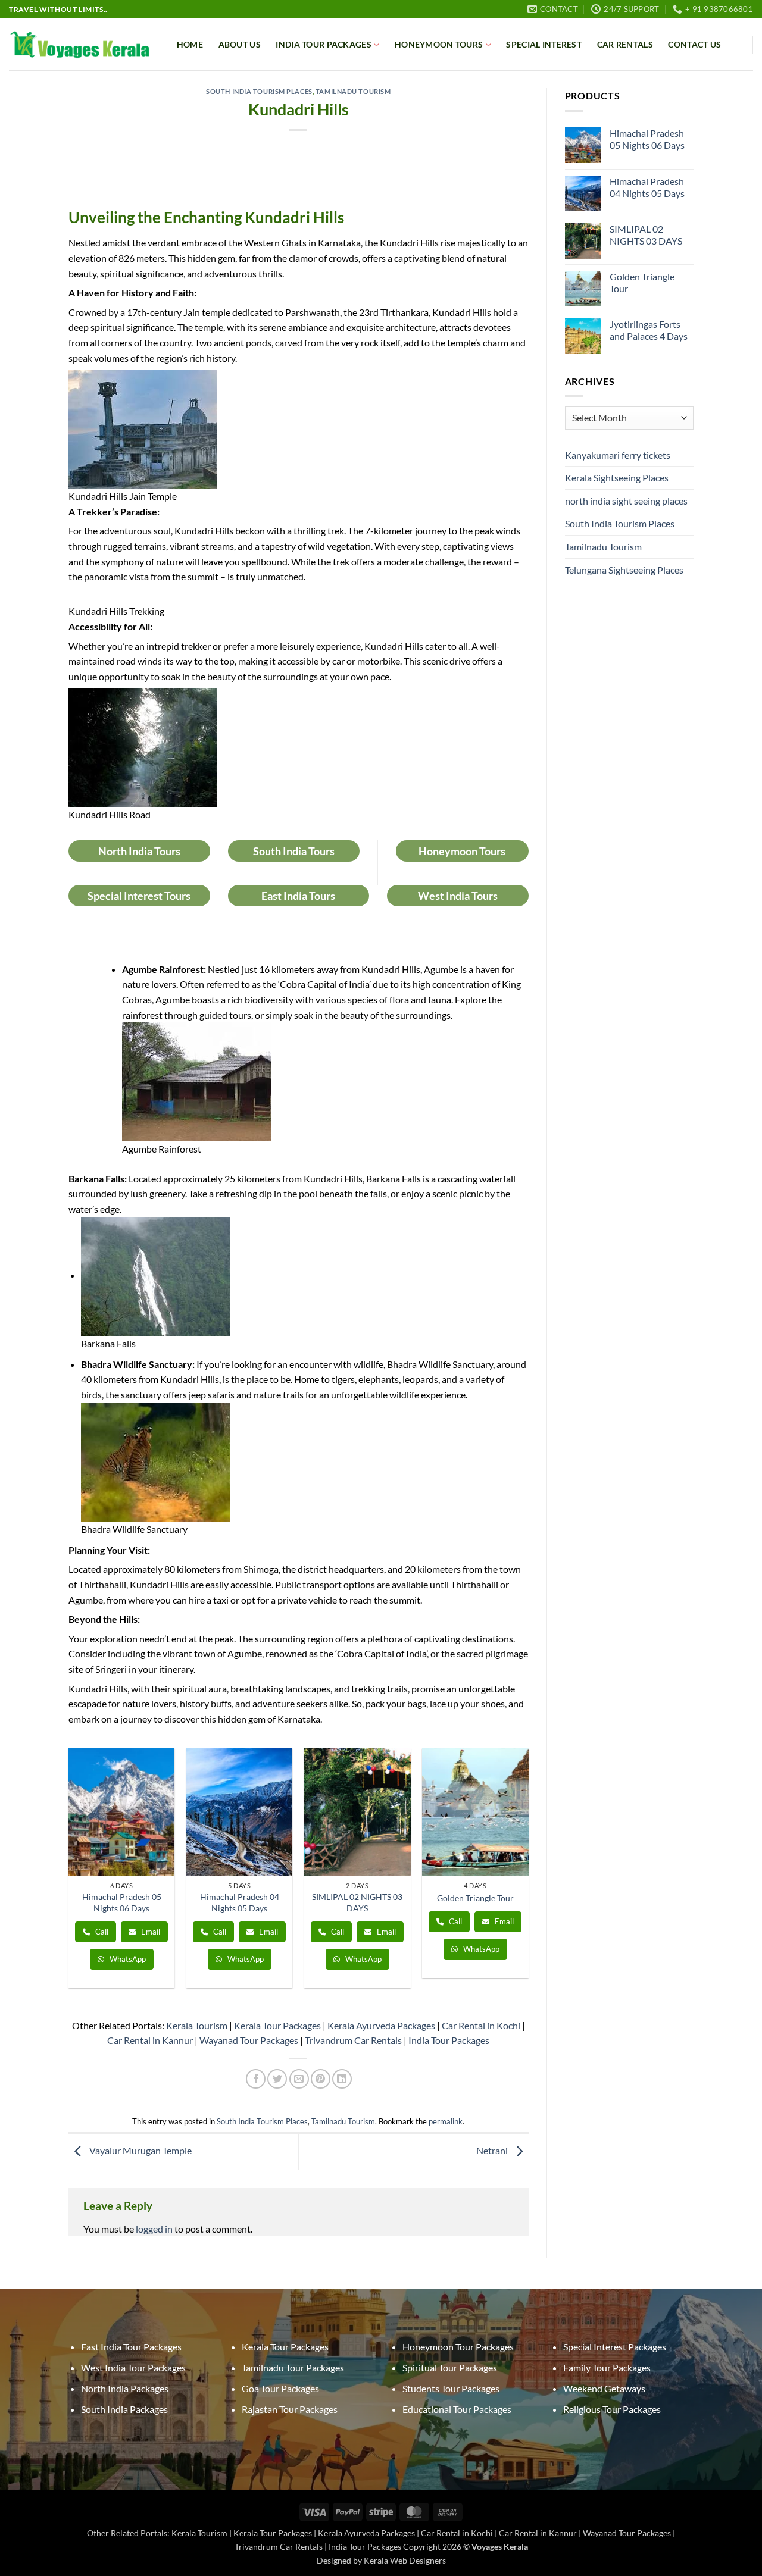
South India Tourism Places (259, 91)
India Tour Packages (323, 44)
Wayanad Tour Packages (249, 2040)
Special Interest (544, 44)
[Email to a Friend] (299, 2079)
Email (150, 1932)
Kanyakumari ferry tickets (618, 455)
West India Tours (458, 896)
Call (101, 1932)
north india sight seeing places (626, 501)
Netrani (493, 2150)
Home (190, 44)
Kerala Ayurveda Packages (381, 2025)
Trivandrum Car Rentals (353, 2040)
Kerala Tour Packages (277, 2025)
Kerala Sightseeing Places (617, 478)
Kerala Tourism (197, 2025)
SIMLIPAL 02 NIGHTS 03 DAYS (357, 1902)
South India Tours (294, 851)
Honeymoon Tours (439, 44)
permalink (446, 2121)
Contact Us (694, 44)
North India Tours (139, 851)
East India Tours (298, 896)
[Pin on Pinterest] (321, 2079)
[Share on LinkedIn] (342, 2079)
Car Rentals (625, 44)
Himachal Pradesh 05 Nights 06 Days (122, 1902)
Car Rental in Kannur (150, 2040)
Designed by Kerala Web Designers (381, 2560)
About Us (240, 44)
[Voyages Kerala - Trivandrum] (80, 45)
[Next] (528, 1873)
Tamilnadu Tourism (353, 91)
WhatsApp (127, 1959)
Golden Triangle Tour (475, 1898)
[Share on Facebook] (256, 2079)
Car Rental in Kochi (481, 2025)
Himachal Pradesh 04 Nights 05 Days (240, 1902)
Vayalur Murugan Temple (140, 2150)
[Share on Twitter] (277, 2079)
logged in (154, 2229)
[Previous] (69, 1873)
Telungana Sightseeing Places (624, 570)
